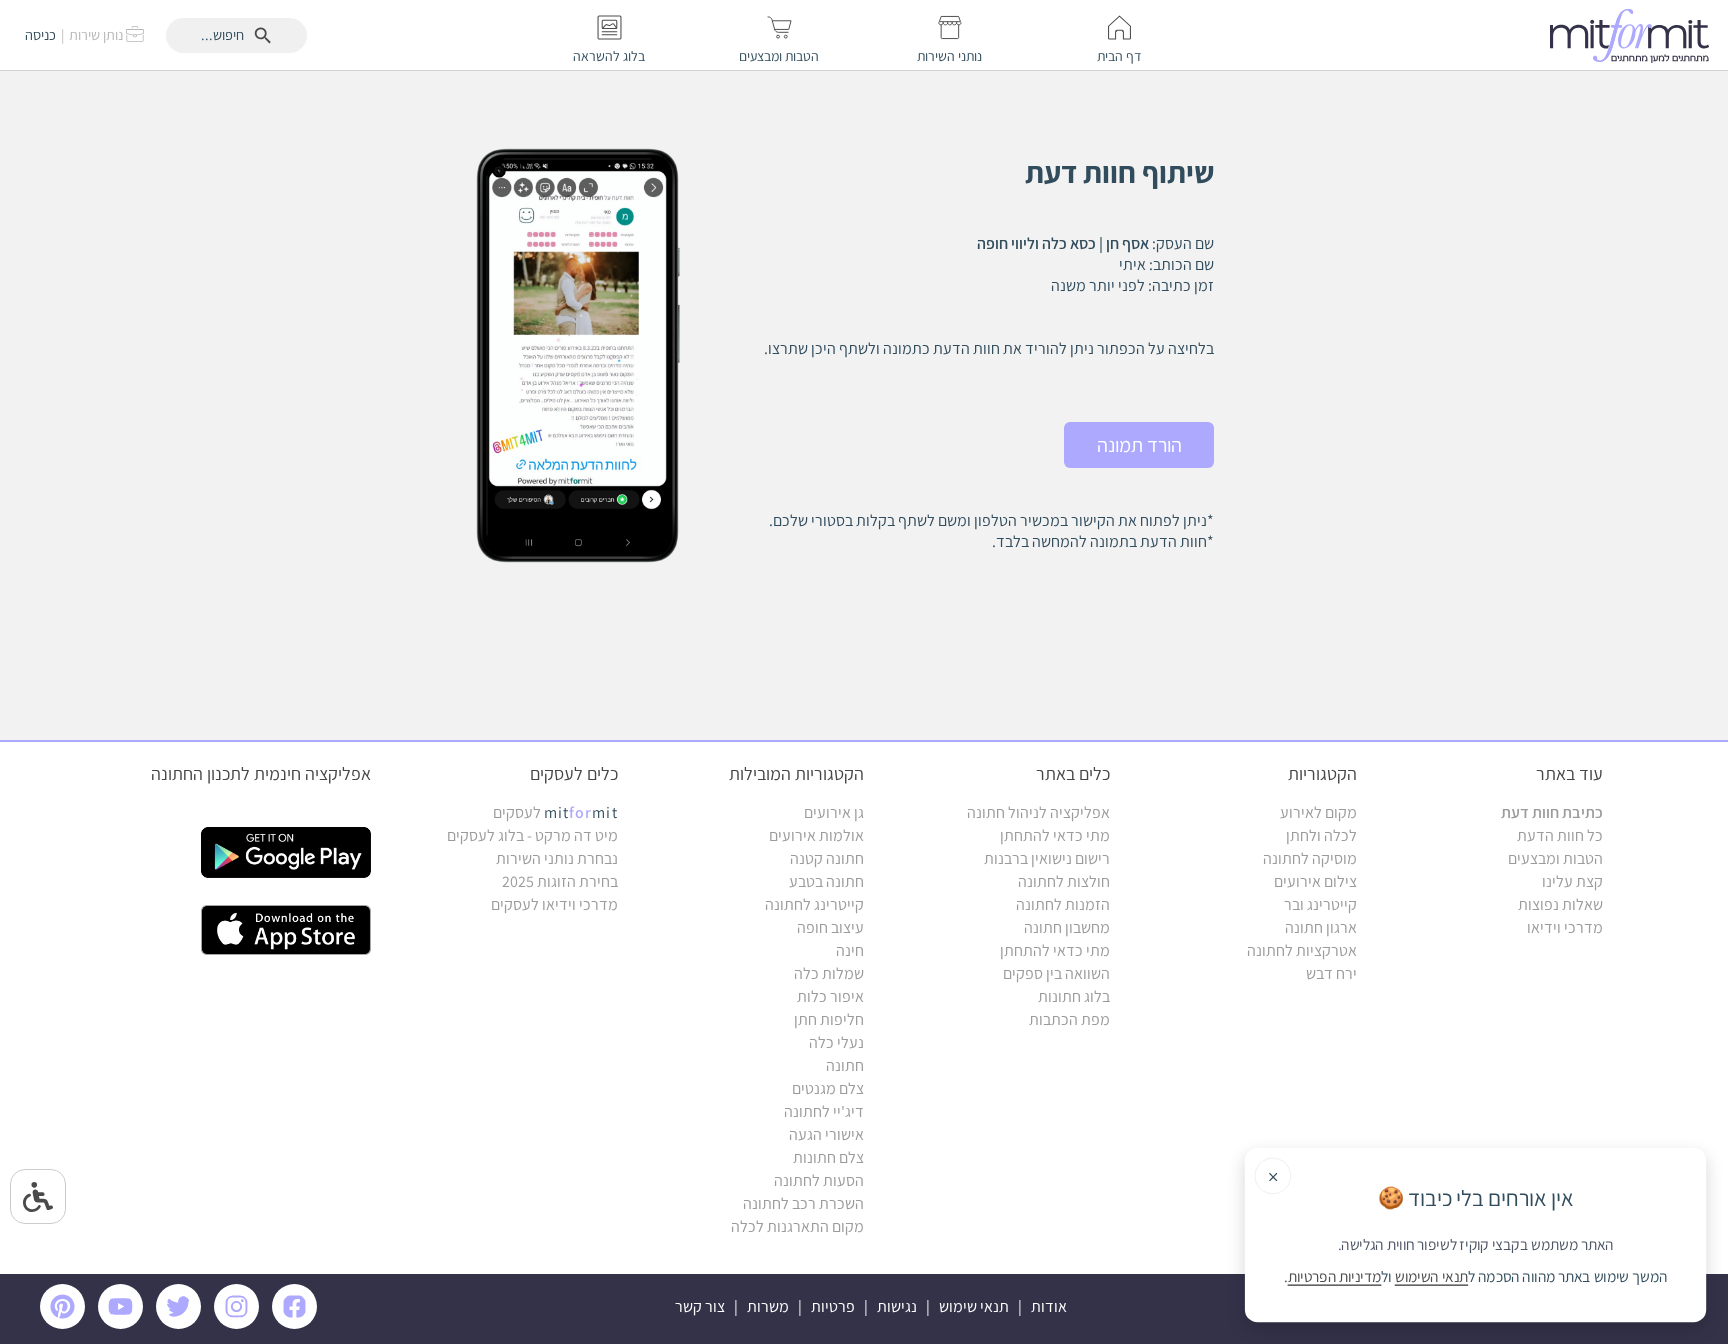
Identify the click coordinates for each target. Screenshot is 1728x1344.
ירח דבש (1331, 973)
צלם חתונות (828, 1157)
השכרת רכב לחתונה (803, 1203)
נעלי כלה (836, 1042)
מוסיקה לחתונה (1310, 858)
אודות (1049, 1306)
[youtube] (124, 1323)
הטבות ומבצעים (1555, 858)
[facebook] (298, 1323)
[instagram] (240, 1323)
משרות (768, 1306)
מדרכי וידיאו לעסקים (554, 904)
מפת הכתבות (1069, 1019)
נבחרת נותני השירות (557, 858)
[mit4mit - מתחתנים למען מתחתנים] (1635, 35)
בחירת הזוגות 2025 (560, 881)
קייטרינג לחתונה (814, 904)
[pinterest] (67, 1323)
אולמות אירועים (816, 835)
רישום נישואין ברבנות (1047, 858)
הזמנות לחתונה (1063, 904)
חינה (850, 950)
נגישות (897, 1306)
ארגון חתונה (1321, 927)
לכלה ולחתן (1321, 835)
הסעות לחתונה (819, 1180)
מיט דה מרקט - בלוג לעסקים (532, 835)
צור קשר (700, 1306)
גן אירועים (834, 812)
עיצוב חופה (830, 927)
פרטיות (833, 1306)
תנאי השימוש (1431, 1277)
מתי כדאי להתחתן (1055, 835)
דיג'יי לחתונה (824, 1111)
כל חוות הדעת (1560, 835)
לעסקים (555, 812)
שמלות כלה (829, 973)
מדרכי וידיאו (1565, 927)
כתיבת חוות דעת (1552, 812)
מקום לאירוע (1318, 812)
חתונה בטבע (826, 881)
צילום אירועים (1315, 881)
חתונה (845, 1065)
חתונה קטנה (827, 858)
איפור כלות (830, 996)
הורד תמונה (1139, 445)
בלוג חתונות (1074, 996)
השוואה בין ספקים (1056, 973)
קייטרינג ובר (1320, 904)
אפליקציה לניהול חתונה (1038, 812)
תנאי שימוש (974, 1306)
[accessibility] (38, 1196)
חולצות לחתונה (1064, 881)
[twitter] (182, 1323)
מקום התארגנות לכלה (797, 1226)
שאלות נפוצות (1560, 904)
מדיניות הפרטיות (1335, 1277)
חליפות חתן (829, 1019)
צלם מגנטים (828, 1088)
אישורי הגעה (826, 1134)
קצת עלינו (1572, 881)
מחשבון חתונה (1067, 927)
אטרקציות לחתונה (1302, 950)
